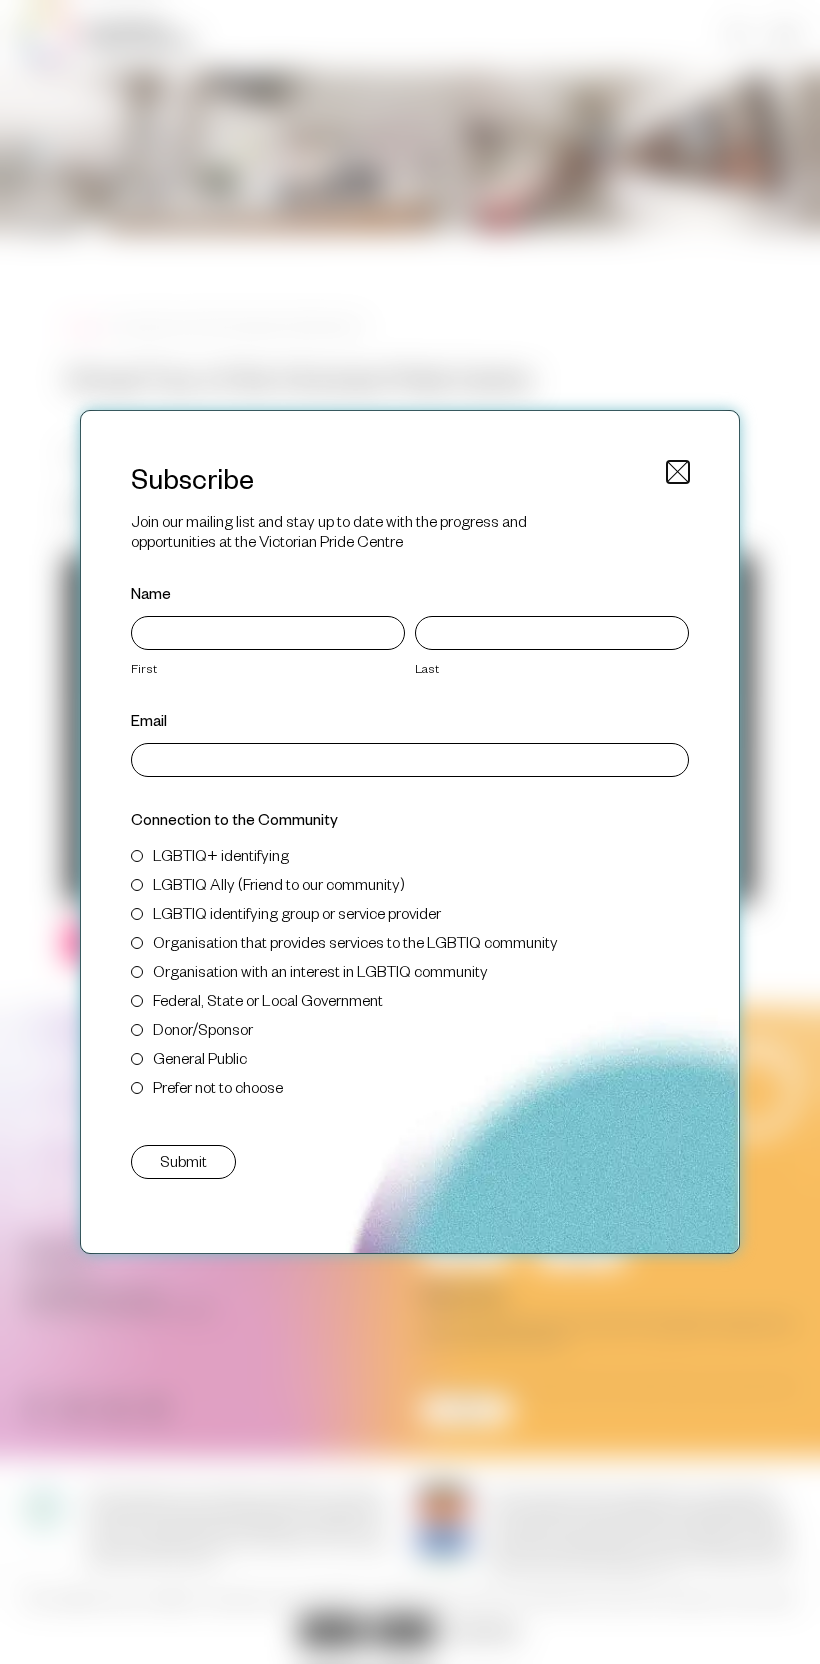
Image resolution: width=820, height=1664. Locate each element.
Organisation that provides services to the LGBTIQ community (355, 941)
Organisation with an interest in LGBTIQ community (320, 970)
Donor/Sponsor (203, 1028)
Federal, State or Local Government (268, 999)
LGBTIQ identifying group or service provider (297, 912)
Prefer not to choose (218, 1086)
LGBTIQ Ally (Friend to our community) (279, 883)
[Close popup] (678, 472)
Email (149, 719)
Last (427, 668)
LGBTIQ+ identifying (221, 854)
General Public (200, 1057)
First (144, 668)
